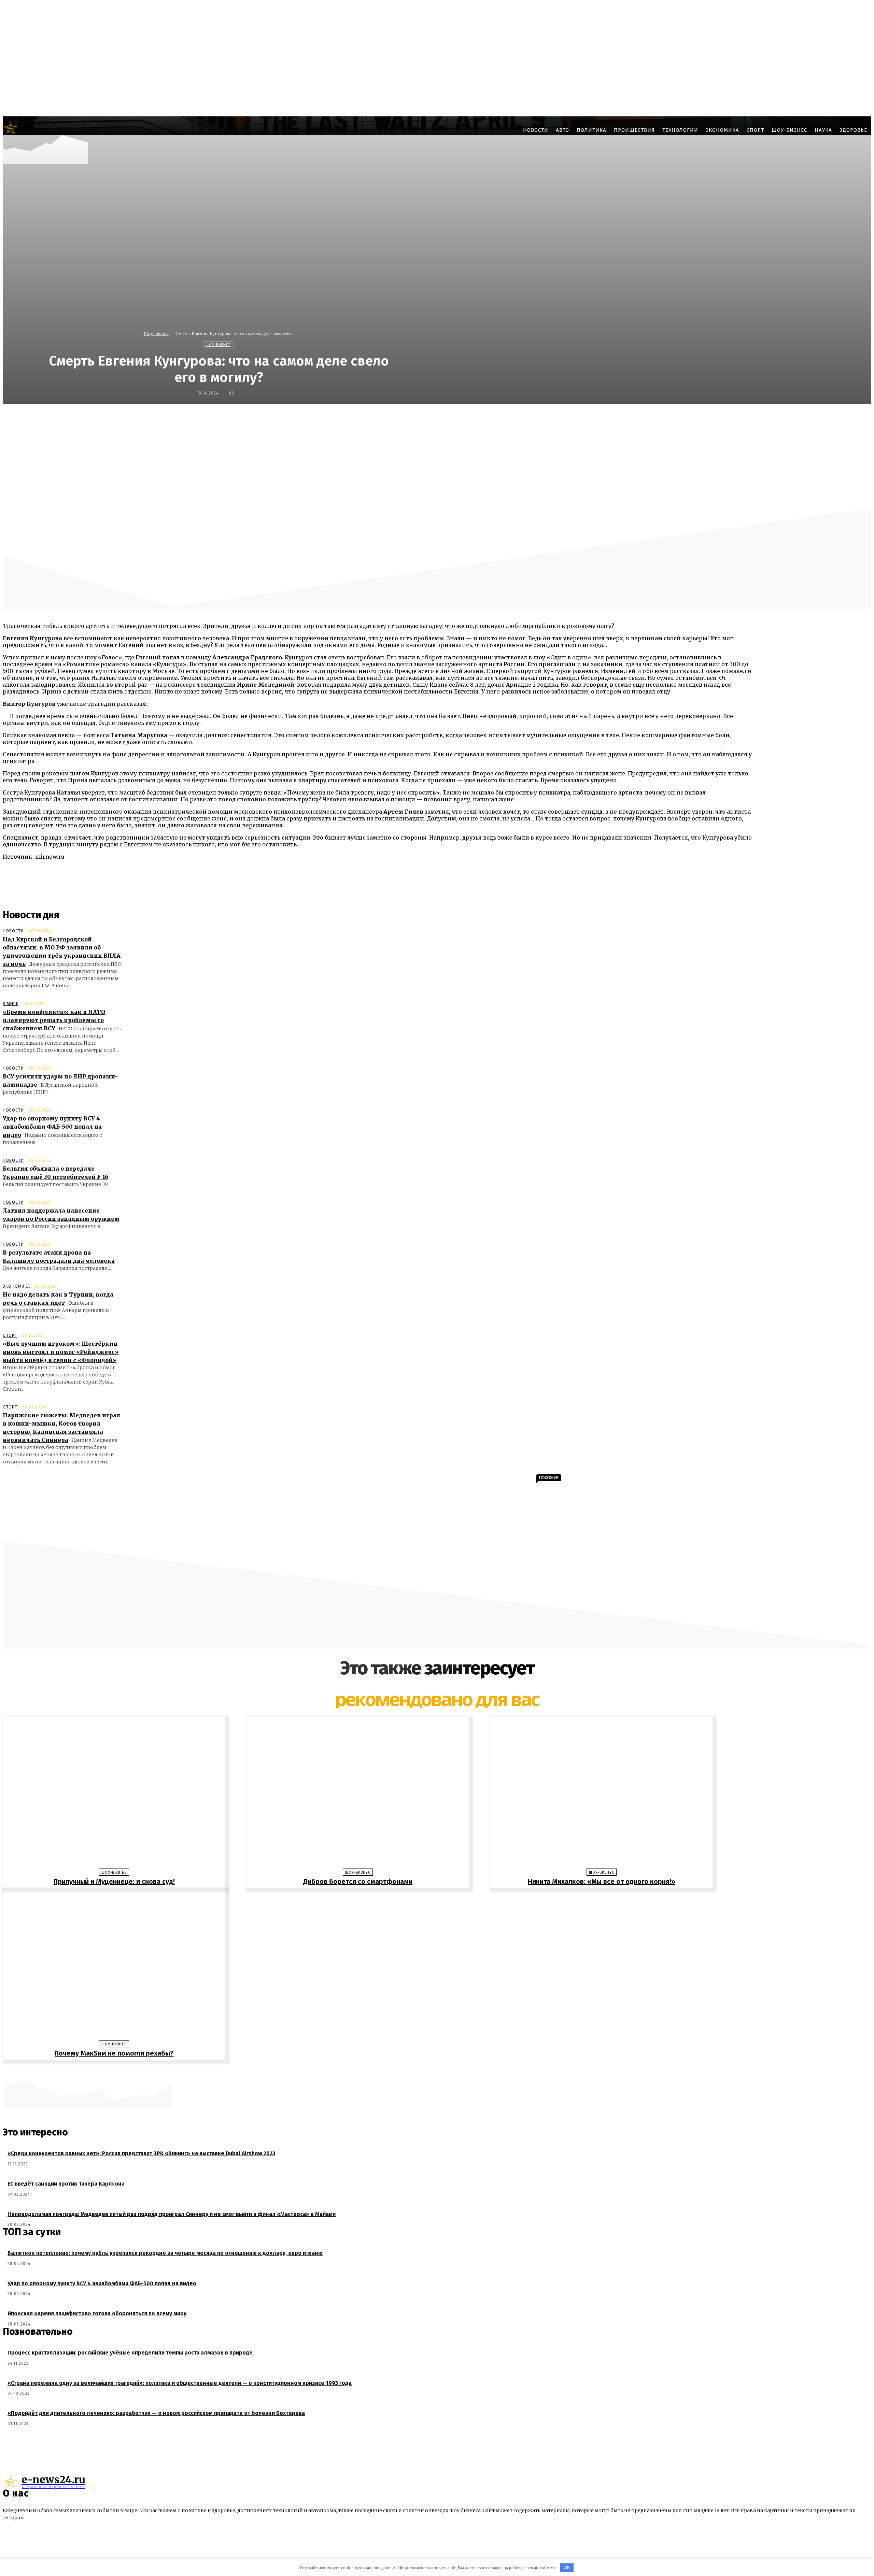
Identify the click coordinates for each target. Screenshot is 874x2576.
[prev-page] (434, 2070)
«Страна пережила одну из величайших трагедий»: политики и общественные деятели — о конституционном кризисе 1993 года (180, 2383)
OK (567, 2568)
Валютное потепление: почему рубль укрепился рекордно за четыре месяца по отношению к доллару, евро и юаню (165, 2253)
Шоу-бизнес (157, 334)
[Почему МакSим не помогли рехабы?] (114, 1966)
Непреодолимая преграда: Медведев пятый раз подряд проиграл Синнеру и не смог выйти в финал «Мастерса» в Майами (172, 2214)
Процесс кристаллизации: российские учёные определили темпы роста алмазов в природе (130, 2353)
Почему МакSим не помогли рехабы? (114, 2053)
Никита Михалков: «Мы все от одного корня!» (602, 1881)
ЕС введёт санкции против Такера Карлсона (66, 2184)
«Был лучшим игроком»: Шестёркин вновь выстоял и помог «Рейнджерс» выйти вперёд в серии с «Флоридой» (61, 1352)
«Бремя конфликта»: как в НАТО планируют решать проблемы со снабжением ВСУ (54, 1020)
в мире (11, 1004)
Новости (13, 931)
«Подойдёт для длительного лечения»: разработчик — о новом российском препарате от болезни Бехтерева (156, 2413)
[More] (604, 419)
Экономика (16, 1286)
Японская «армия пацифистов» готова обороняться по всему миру (97, 2313)
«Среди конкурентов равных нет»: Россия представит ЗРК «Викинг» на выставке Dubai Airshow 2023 (141, 2153)
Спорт (10, 1335)
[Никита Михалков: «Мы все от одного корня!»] (601, 1794)
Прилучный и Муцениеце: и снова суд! (114, 1881)
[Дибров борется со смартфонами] (358, 1794)
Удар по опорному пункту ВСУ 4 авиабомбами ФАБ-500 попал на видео (52, 1127)
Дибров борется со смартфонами (358, 1881)
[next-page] (440, 2070)
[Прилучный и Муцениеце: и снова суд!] (114, 1794)
